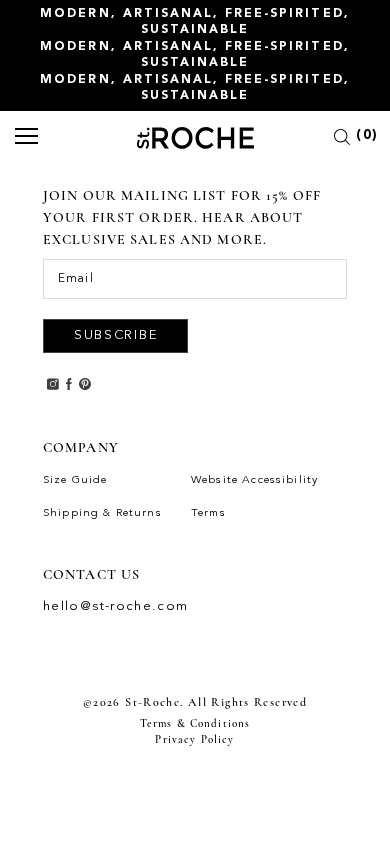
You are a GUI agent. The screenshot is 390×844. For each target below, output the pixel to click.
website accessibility (254, 480)
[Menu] (27, 138)
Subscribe (115, 335)
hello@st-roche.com (116, 606)
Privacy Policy (194, 739)
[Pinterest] (85, 382)
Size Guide (75, 480)
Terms (208, 513)
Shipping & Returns (102, 513)
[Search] (342, 140)
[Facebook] (69, 382)
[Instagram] (53, 382)
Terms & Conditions (195, 723)
